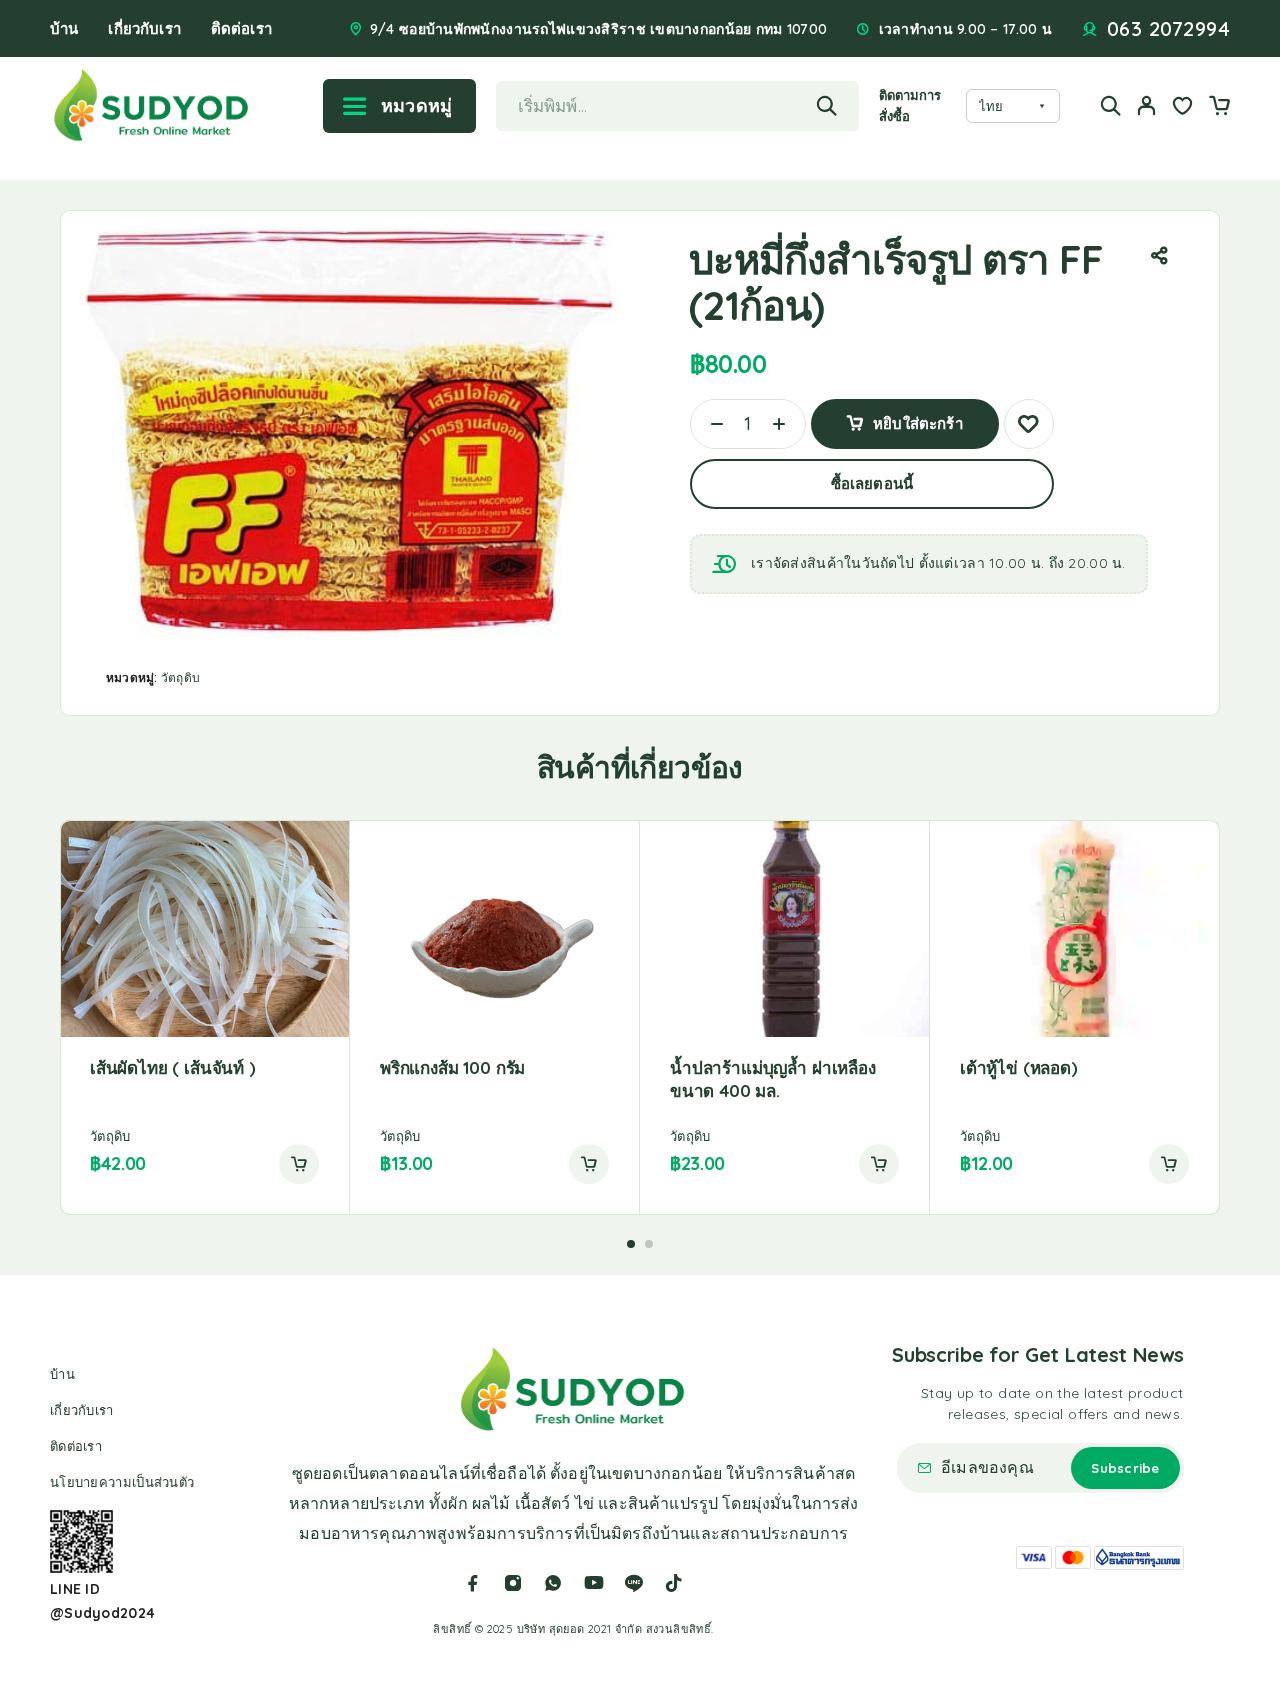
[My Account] (1147, 105)
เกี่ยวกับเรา (144, 28)
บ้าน (64, 28)
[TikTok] (674, 1583)
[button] (299, 1164)
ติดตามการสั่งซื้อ (910, 105)
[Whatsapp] (553, 1583)
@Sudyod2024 (102, 1613)
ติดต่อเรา (241, 28)
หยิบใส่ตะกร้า (918, 416)
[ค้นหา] (1111, 105)
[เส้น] (634, 1583)
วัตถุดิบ (180, 677)
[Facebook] (473, 1583)
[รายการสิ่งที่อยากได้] (1183, 108)
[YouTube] (594, 1583)
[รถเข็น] (1219, 108)
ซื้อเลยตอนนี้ (872, 483)
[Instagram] (513, 1583)
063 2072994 (1169, 29)
